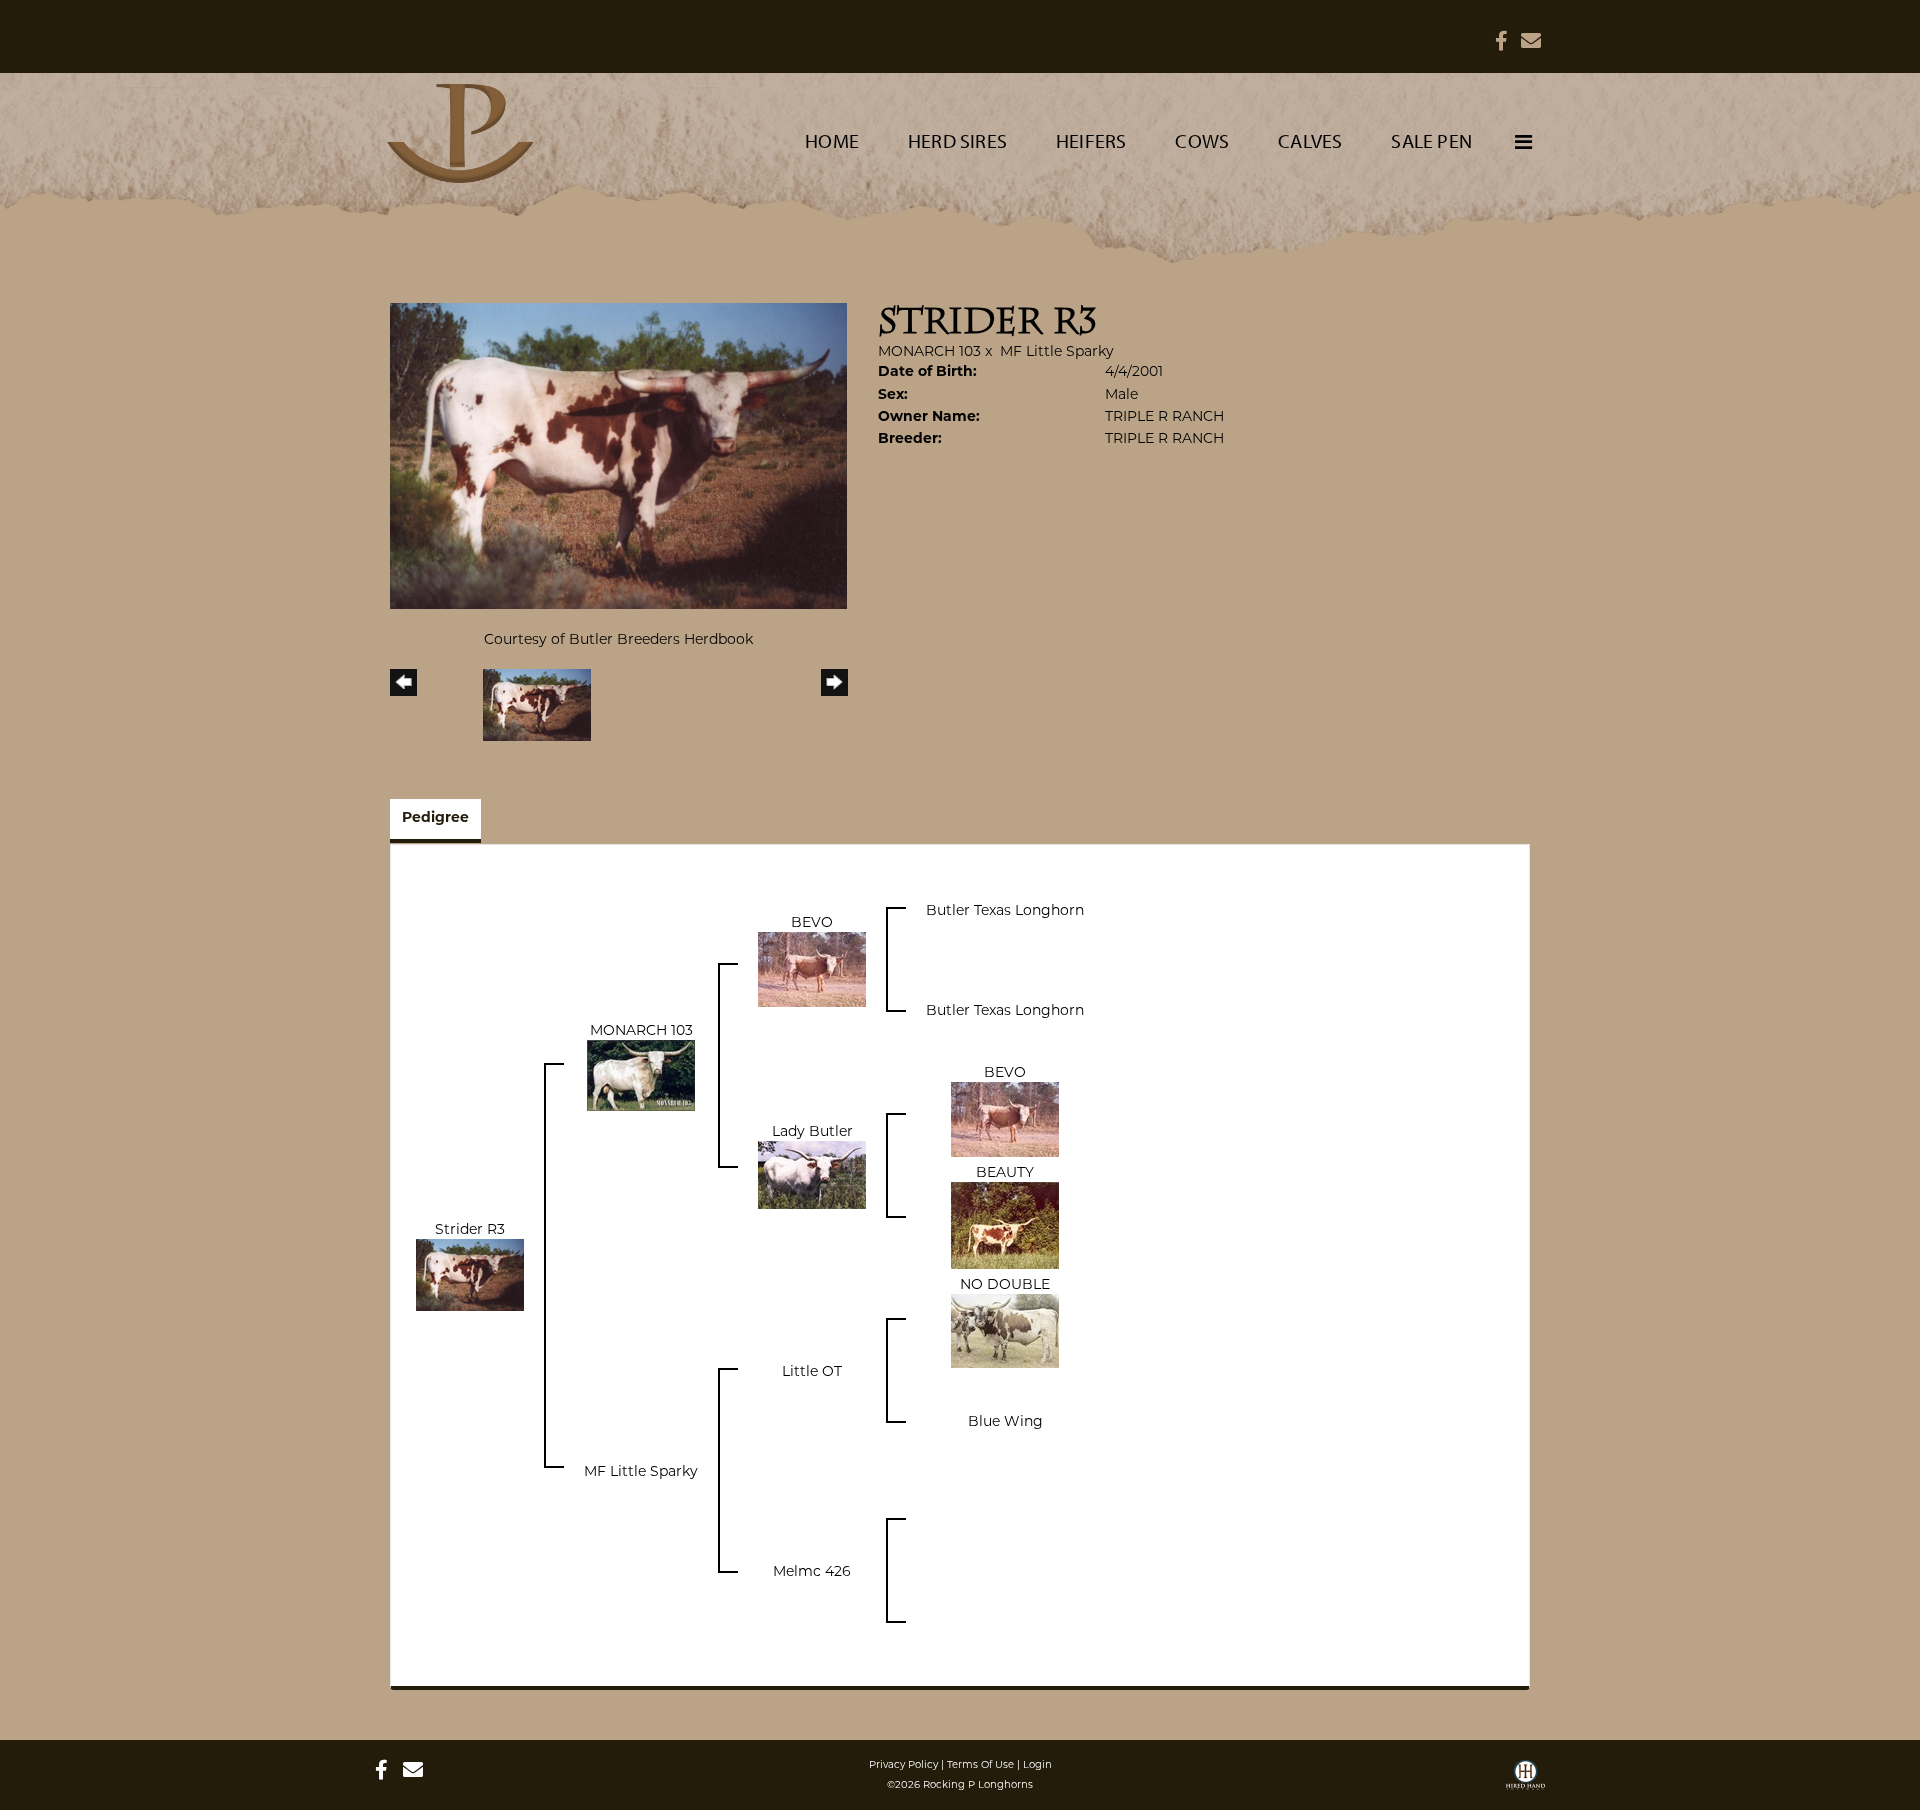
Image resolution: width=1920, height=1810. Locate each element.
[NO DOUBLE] (1005, 1330)
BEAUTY (1005, 1172)
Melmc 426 (812, 1571)
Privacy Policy (903, 1764)
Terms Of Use (980, 1764)
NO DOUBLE (1005, 1284)
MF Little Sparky (1057, 351)
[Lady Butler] (812, 1174)
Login (1037, 1764)
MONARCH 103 (929, 351)
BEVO (812, 922)
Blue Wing (1005, 1421)
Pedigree (435, 818)
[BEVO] (812, 969)
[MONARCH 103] (641, 1074)
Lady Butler (812, 1131)
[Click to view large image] (618, 454)
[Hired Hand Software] (1525, 1782)
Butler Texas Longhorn (1005, 910)
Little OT (812, 1371)
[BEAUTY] (1005, 1224)
